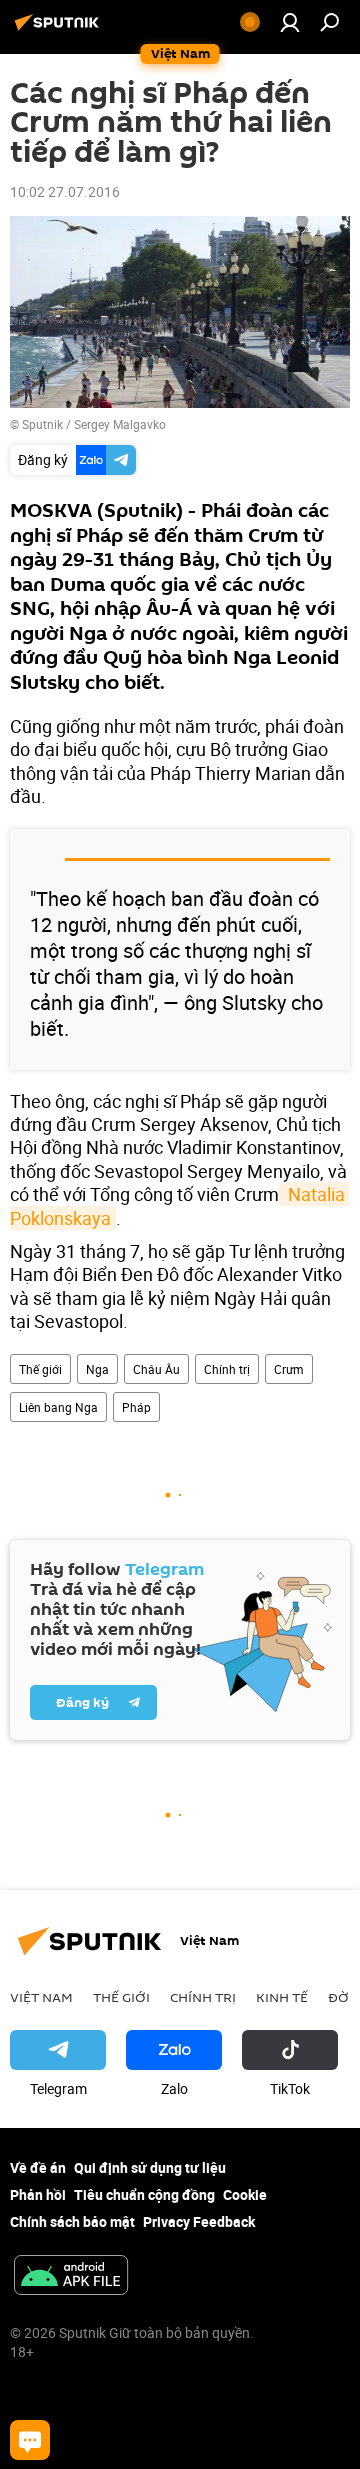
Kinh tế (282, 1997)
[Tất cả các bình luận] (30, 2440)
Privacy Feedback (199, 2221)
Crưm (289, 1369)
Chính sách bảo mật (72, 2221)
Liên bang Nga (58, 1407)
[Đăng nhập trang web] (290, 22)
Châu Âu (156, 1369)
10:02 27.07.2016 (65, 191)
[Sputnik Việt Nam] (60, 29)
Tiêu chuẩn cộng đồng (144, 2194)
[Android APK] (71, 2277)
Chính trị (227, 1369)
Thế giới (40, 1369)
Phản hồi (38, 2194)
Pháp (136, 1407)
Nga (97, 1369)
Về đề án (38, 2167)
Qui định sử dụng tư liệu (150, 2167)
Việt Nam (41, 1997)
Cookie (245, 2194)
